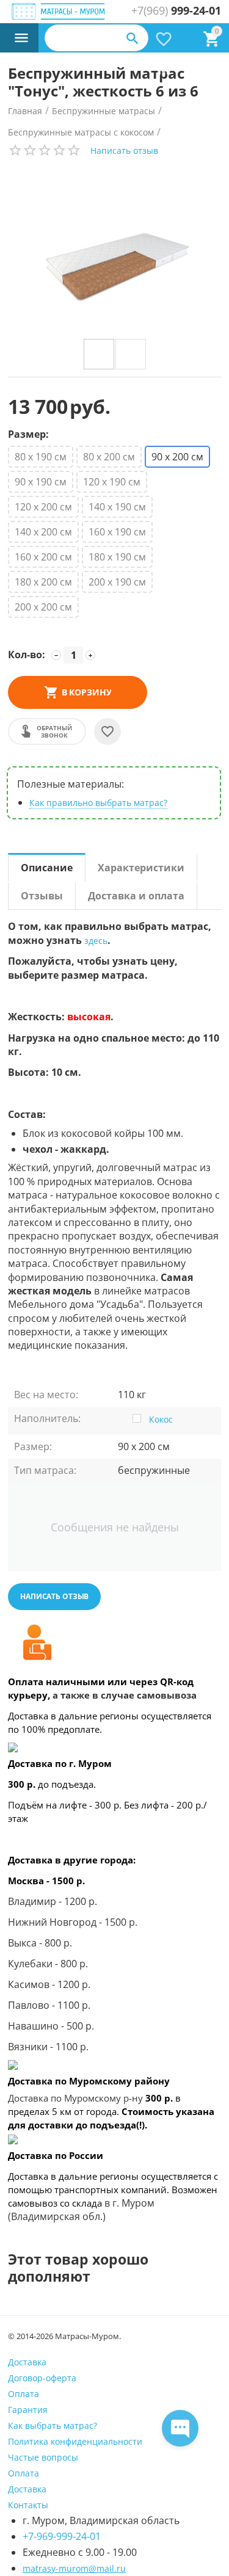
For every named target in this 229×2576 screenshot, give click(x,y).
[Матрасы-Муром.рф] (59, 12)
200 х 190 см (117, 582)
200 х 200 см (43, 607)
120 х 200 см (43, 507)
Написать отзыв (124, 151)
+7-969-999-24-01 (62, 2536)
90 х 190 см (41, 482)
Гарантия (28, 2410)
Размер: (28, 435)
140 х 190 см (117, 507)
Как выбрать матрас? (53, 2425)
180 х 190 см (117, 557)
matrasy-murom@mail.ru (74, 2568)
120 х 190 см (112, 482)
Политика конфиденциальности (75, 2441)
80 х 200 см (109, 457)
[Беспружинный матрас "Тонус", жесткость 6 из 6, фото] (114, 253)
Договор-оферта (42, 2378)
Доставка (27, 2362)
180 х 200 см (43, 582)
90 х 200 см (177, 457)
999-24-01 (176, 11)
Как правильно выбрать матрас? (98, 803)
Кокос (161, 1419)
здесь (96, 941)
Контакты (28, 2505)
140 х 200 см (43, 532)
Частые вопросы (43, 2457)
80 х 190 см (41, 457)
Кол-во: (27, 655)
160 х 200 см (43, 557)
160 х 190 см (117, 532)
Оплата (24, 2394)
